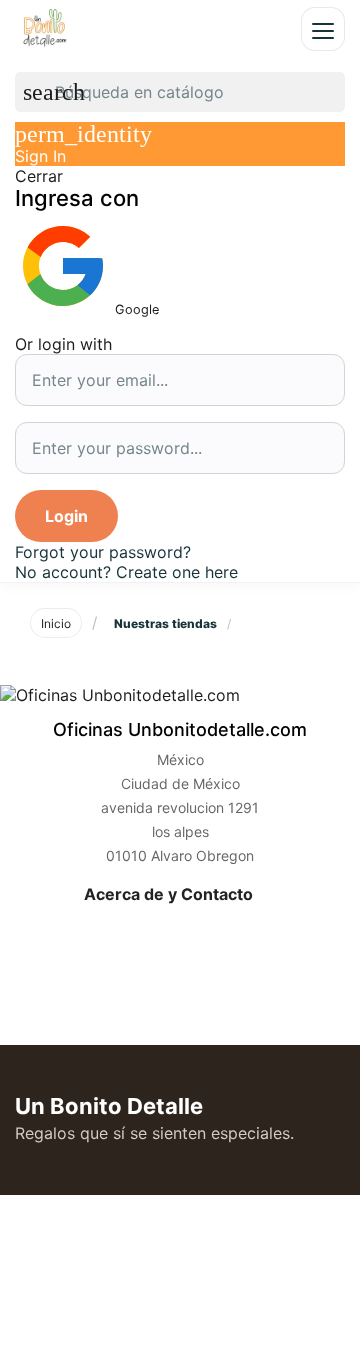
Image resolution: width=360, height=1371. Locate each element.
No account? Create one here (126, 572)
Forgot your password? (103, 552)
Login (66, 516)
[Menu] (323, 29)
